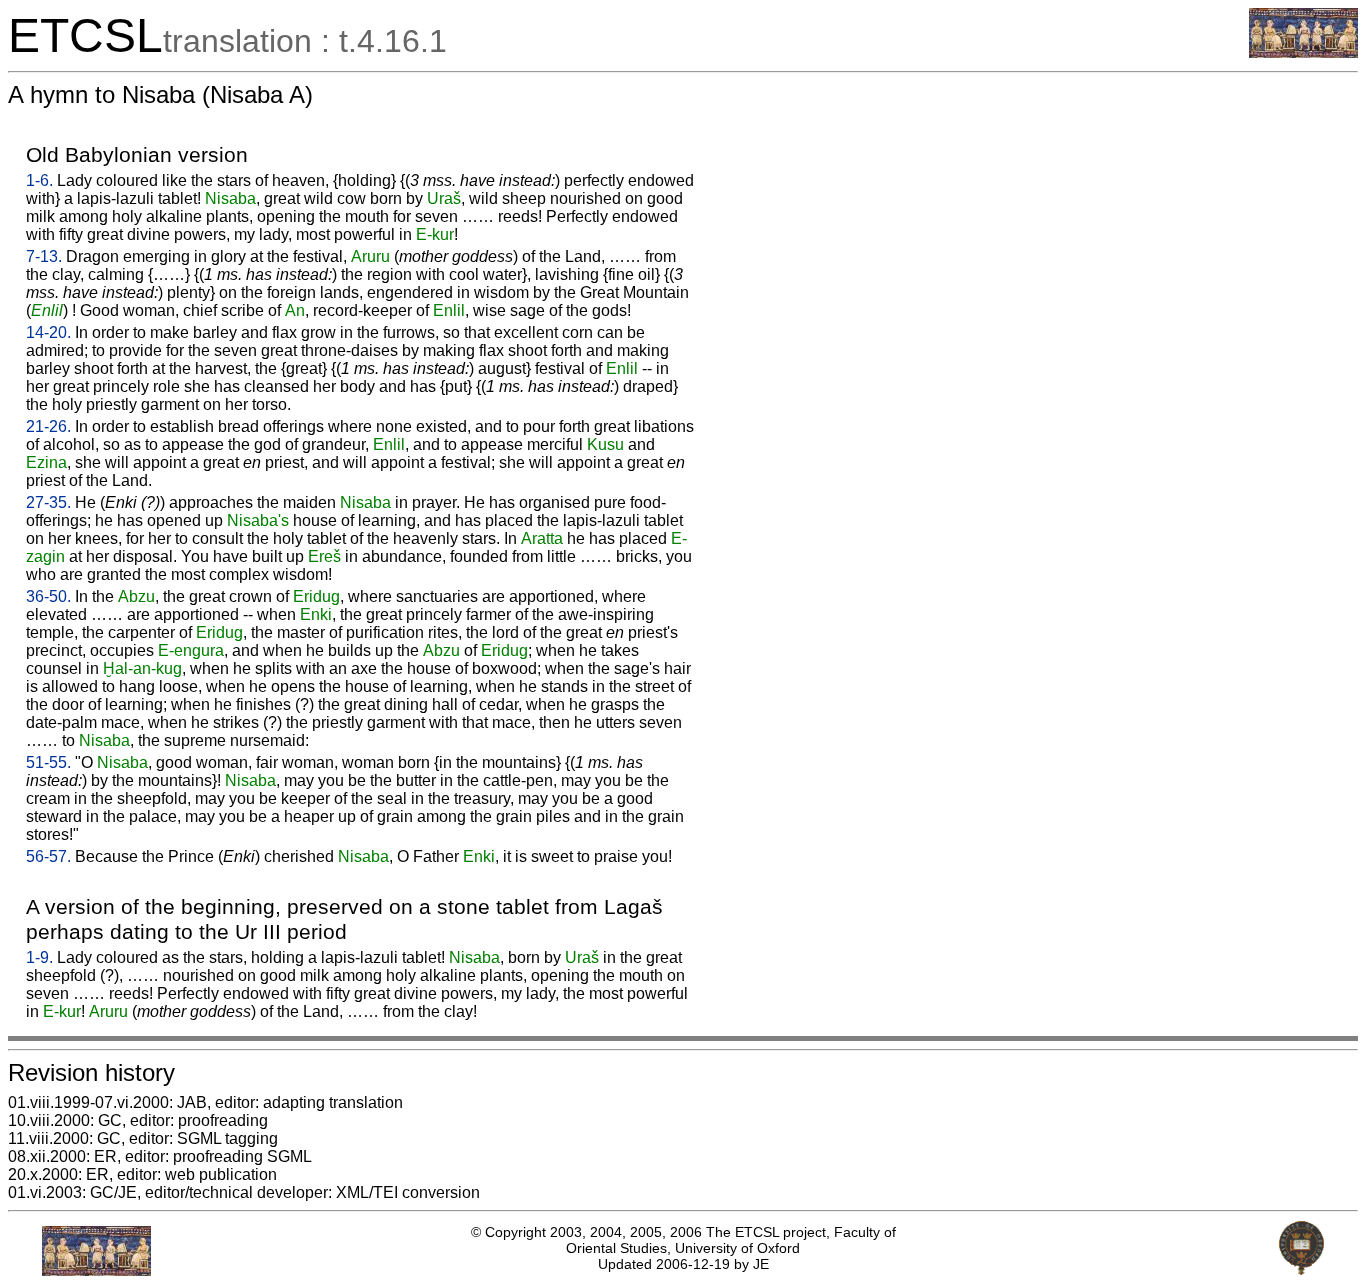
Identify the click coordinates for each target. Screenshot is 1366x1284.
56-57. (48, 856)
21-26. (48, 426)
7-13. (44, 256)
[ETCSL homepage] (1303, 52)
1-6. (39, 180)
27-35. (48, 502)
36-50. (48, 596)
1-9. (39, 957)
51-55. (48, 762)
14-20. (48, 332)
